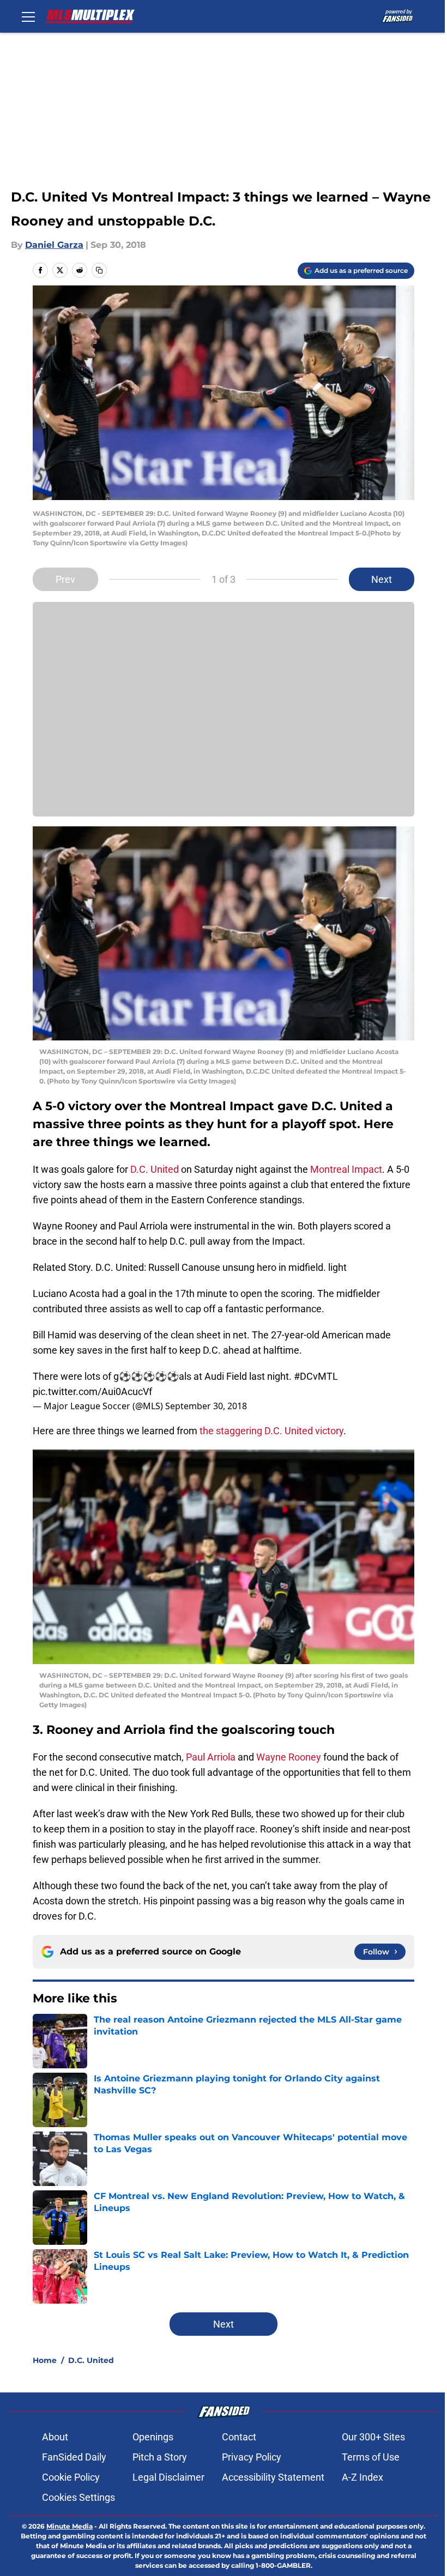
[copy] (99, 270)
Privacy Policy (252, 2457)
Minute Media (70, 2526)
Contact (239, 2437)
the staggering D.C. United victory (271, 1431)
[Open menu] (28, 16)
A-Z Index (363, 2477)
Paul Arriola (211, 1757)
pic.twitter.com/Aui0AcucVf (92, 1391)
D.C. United (155, 1169)
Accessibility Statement (273, 2477)
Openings (153, 2437)
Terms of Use (371, 2457)
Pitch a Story (160, 2457)
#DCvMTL (316, 1376)
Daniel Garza (54, 245)
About (55, 2437)
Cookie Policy (71, 2477)
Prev (65, 579)
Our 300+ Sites (373, 2437)
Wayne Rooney (289, 1757)
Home (45, 2360)
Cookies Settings (78, 2497)
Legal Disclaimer (168, 2477)
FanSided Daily (74, 2457)
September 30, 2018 (206, 1406)
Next (382, 579)
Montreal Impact (346, 1169)
